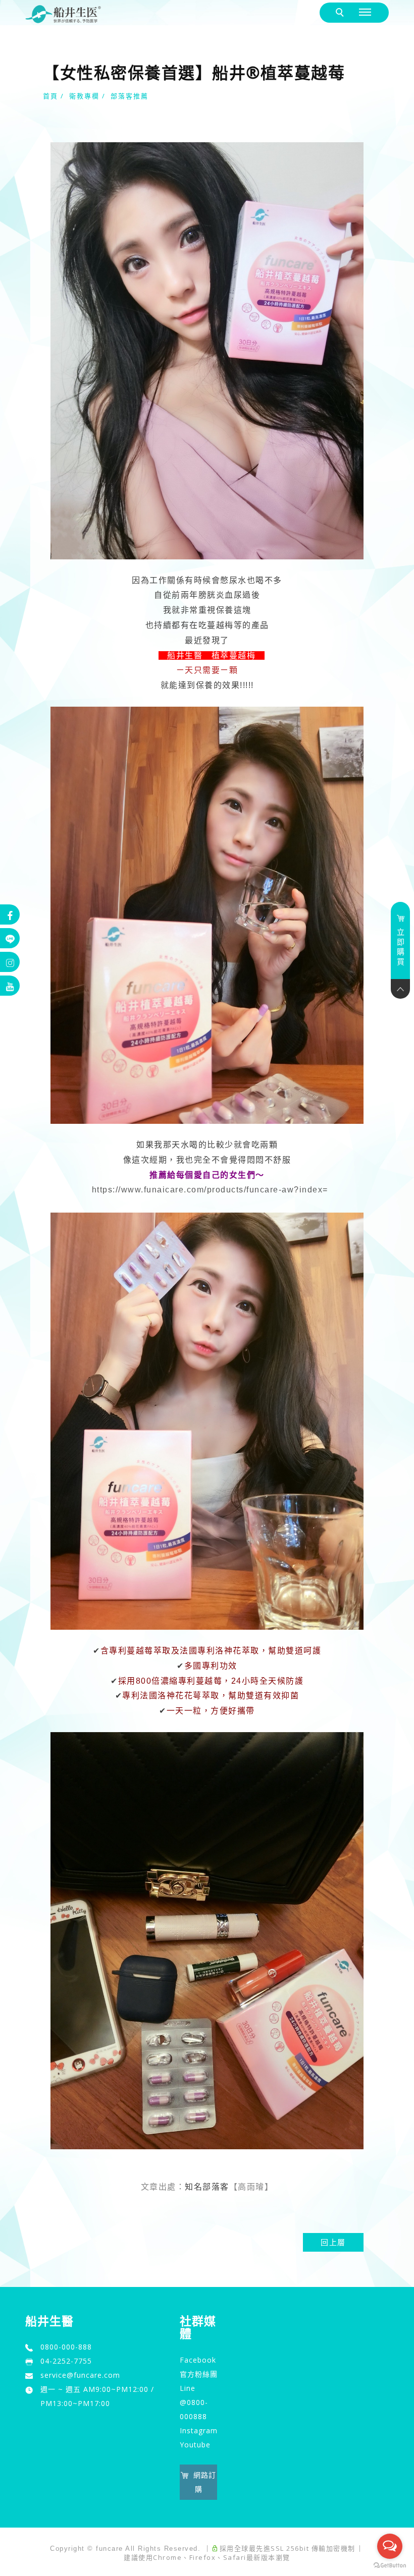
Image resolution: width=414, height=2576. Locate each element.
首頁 (50, 96)
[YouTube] (10, 986)
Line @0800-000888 (194, 2402)
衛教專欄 (84, 96)
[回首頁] (63, 14)
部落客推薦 (130, 96)
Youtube (195, 2445)
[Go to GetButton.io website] (390, 2566)
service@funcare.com (80, 2375)
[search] (342, 13)
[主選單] (366, 12)
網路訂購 (205, 2482)
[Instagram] (10, 962)
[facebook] (10, 914)
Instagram (199, 2430)
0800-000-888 (66, 2347)
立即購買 (401, 947)
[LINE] (10, 938)
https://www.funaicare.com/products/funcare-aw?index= (210, 1190)
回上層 (333, 2242)
